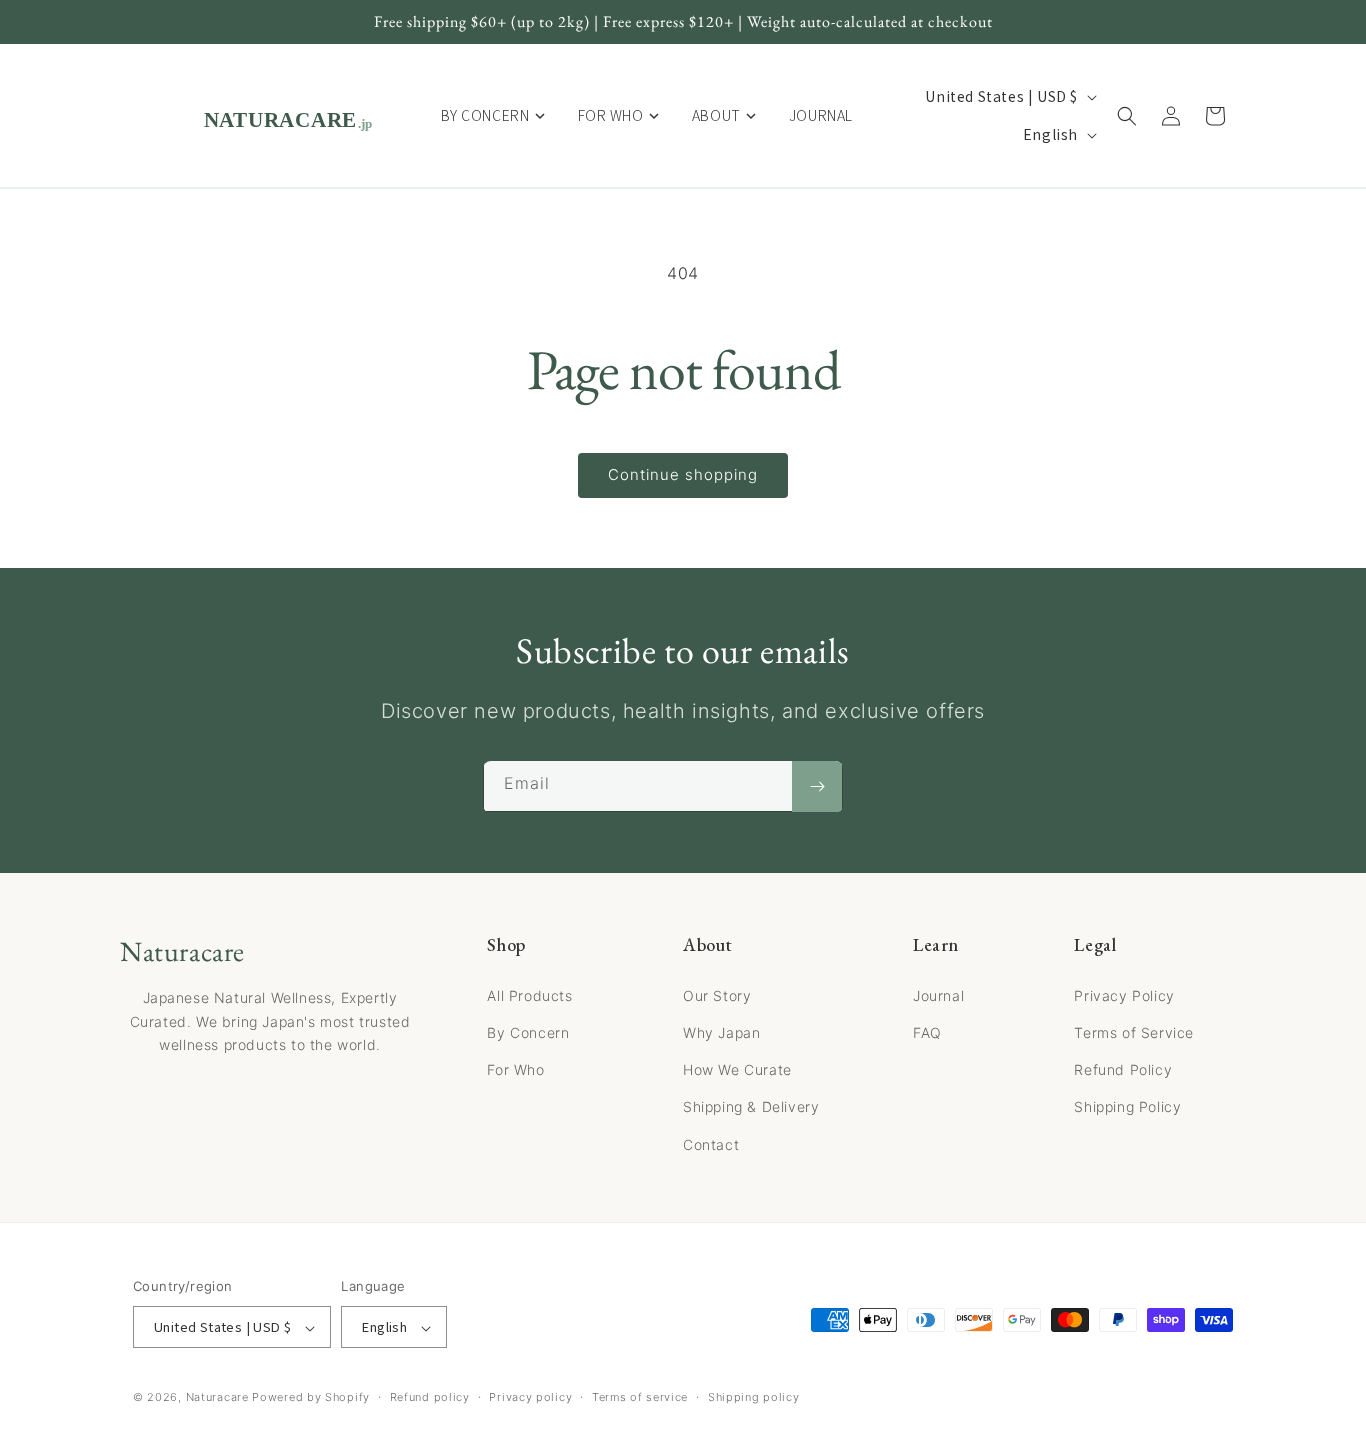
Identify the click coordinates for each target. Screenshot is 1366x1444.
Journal (938, 994)
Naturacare (217, 1398)
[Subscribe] (817, 787)
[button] (1127, 116)
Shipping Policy (1127, 1106)
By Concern (528, 1031)
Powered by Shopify (311, 1398)
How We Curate (737, 1069)
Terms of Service (1134, 1031)
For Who (515, 1069)
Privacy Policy (1124, 994)
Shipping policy (754, 1397)
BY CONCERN (485, 115)
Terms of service (640, 1397)
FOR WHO (611, 115)
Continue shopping (683, 474)
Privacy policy (530, 1397)
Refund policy (430, 1397)
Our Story (717, 994)
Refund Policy (1123, 1069)
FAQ (927, 1031)
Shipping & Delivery (751, 1106)
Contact (711, 1143)
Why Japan (721, 1031)
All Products (529, 994)
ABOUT (716, 115)
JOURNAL (821, 115)
